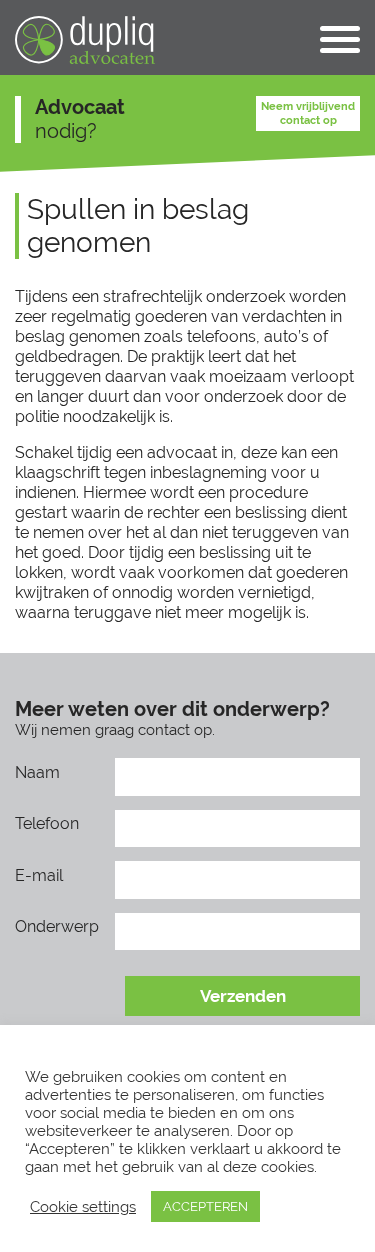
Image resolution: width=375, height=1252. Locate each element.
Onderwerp (57, 926)
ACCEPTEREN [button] (205, 1206)
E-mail (39, 875)
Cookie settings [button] (83, 1206)
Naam (37, 772)
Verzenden (243, 996)
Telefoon (47, 823)
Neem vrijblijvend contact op (308, 113)
